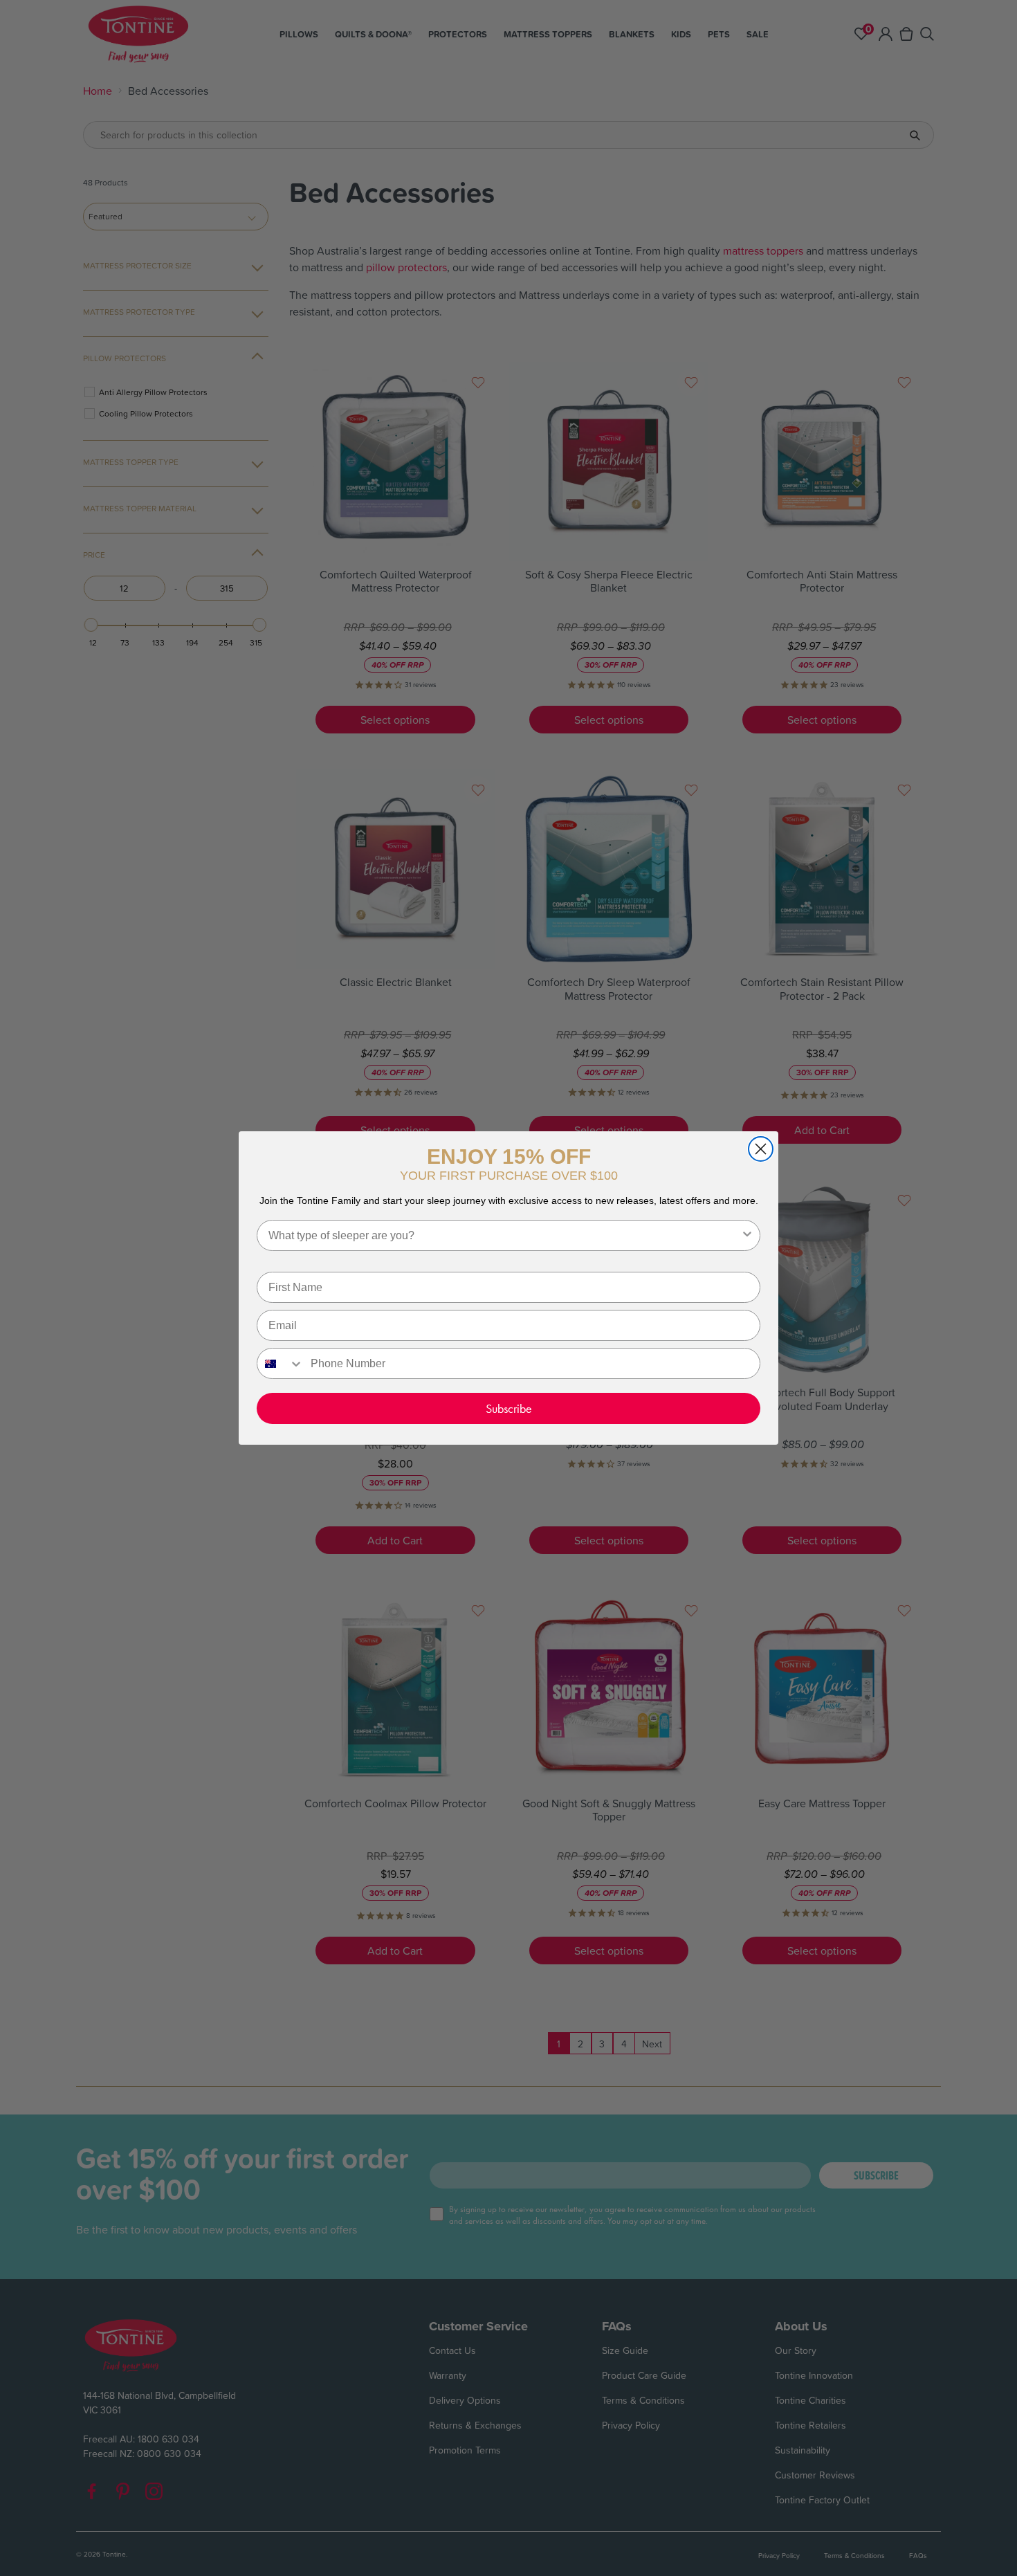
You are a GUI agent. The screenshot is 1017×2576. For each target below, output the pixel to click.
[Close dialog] (761, 1149)
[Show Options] (747, 1235)
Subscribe (509, 1408)
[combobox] (504, 1235)
